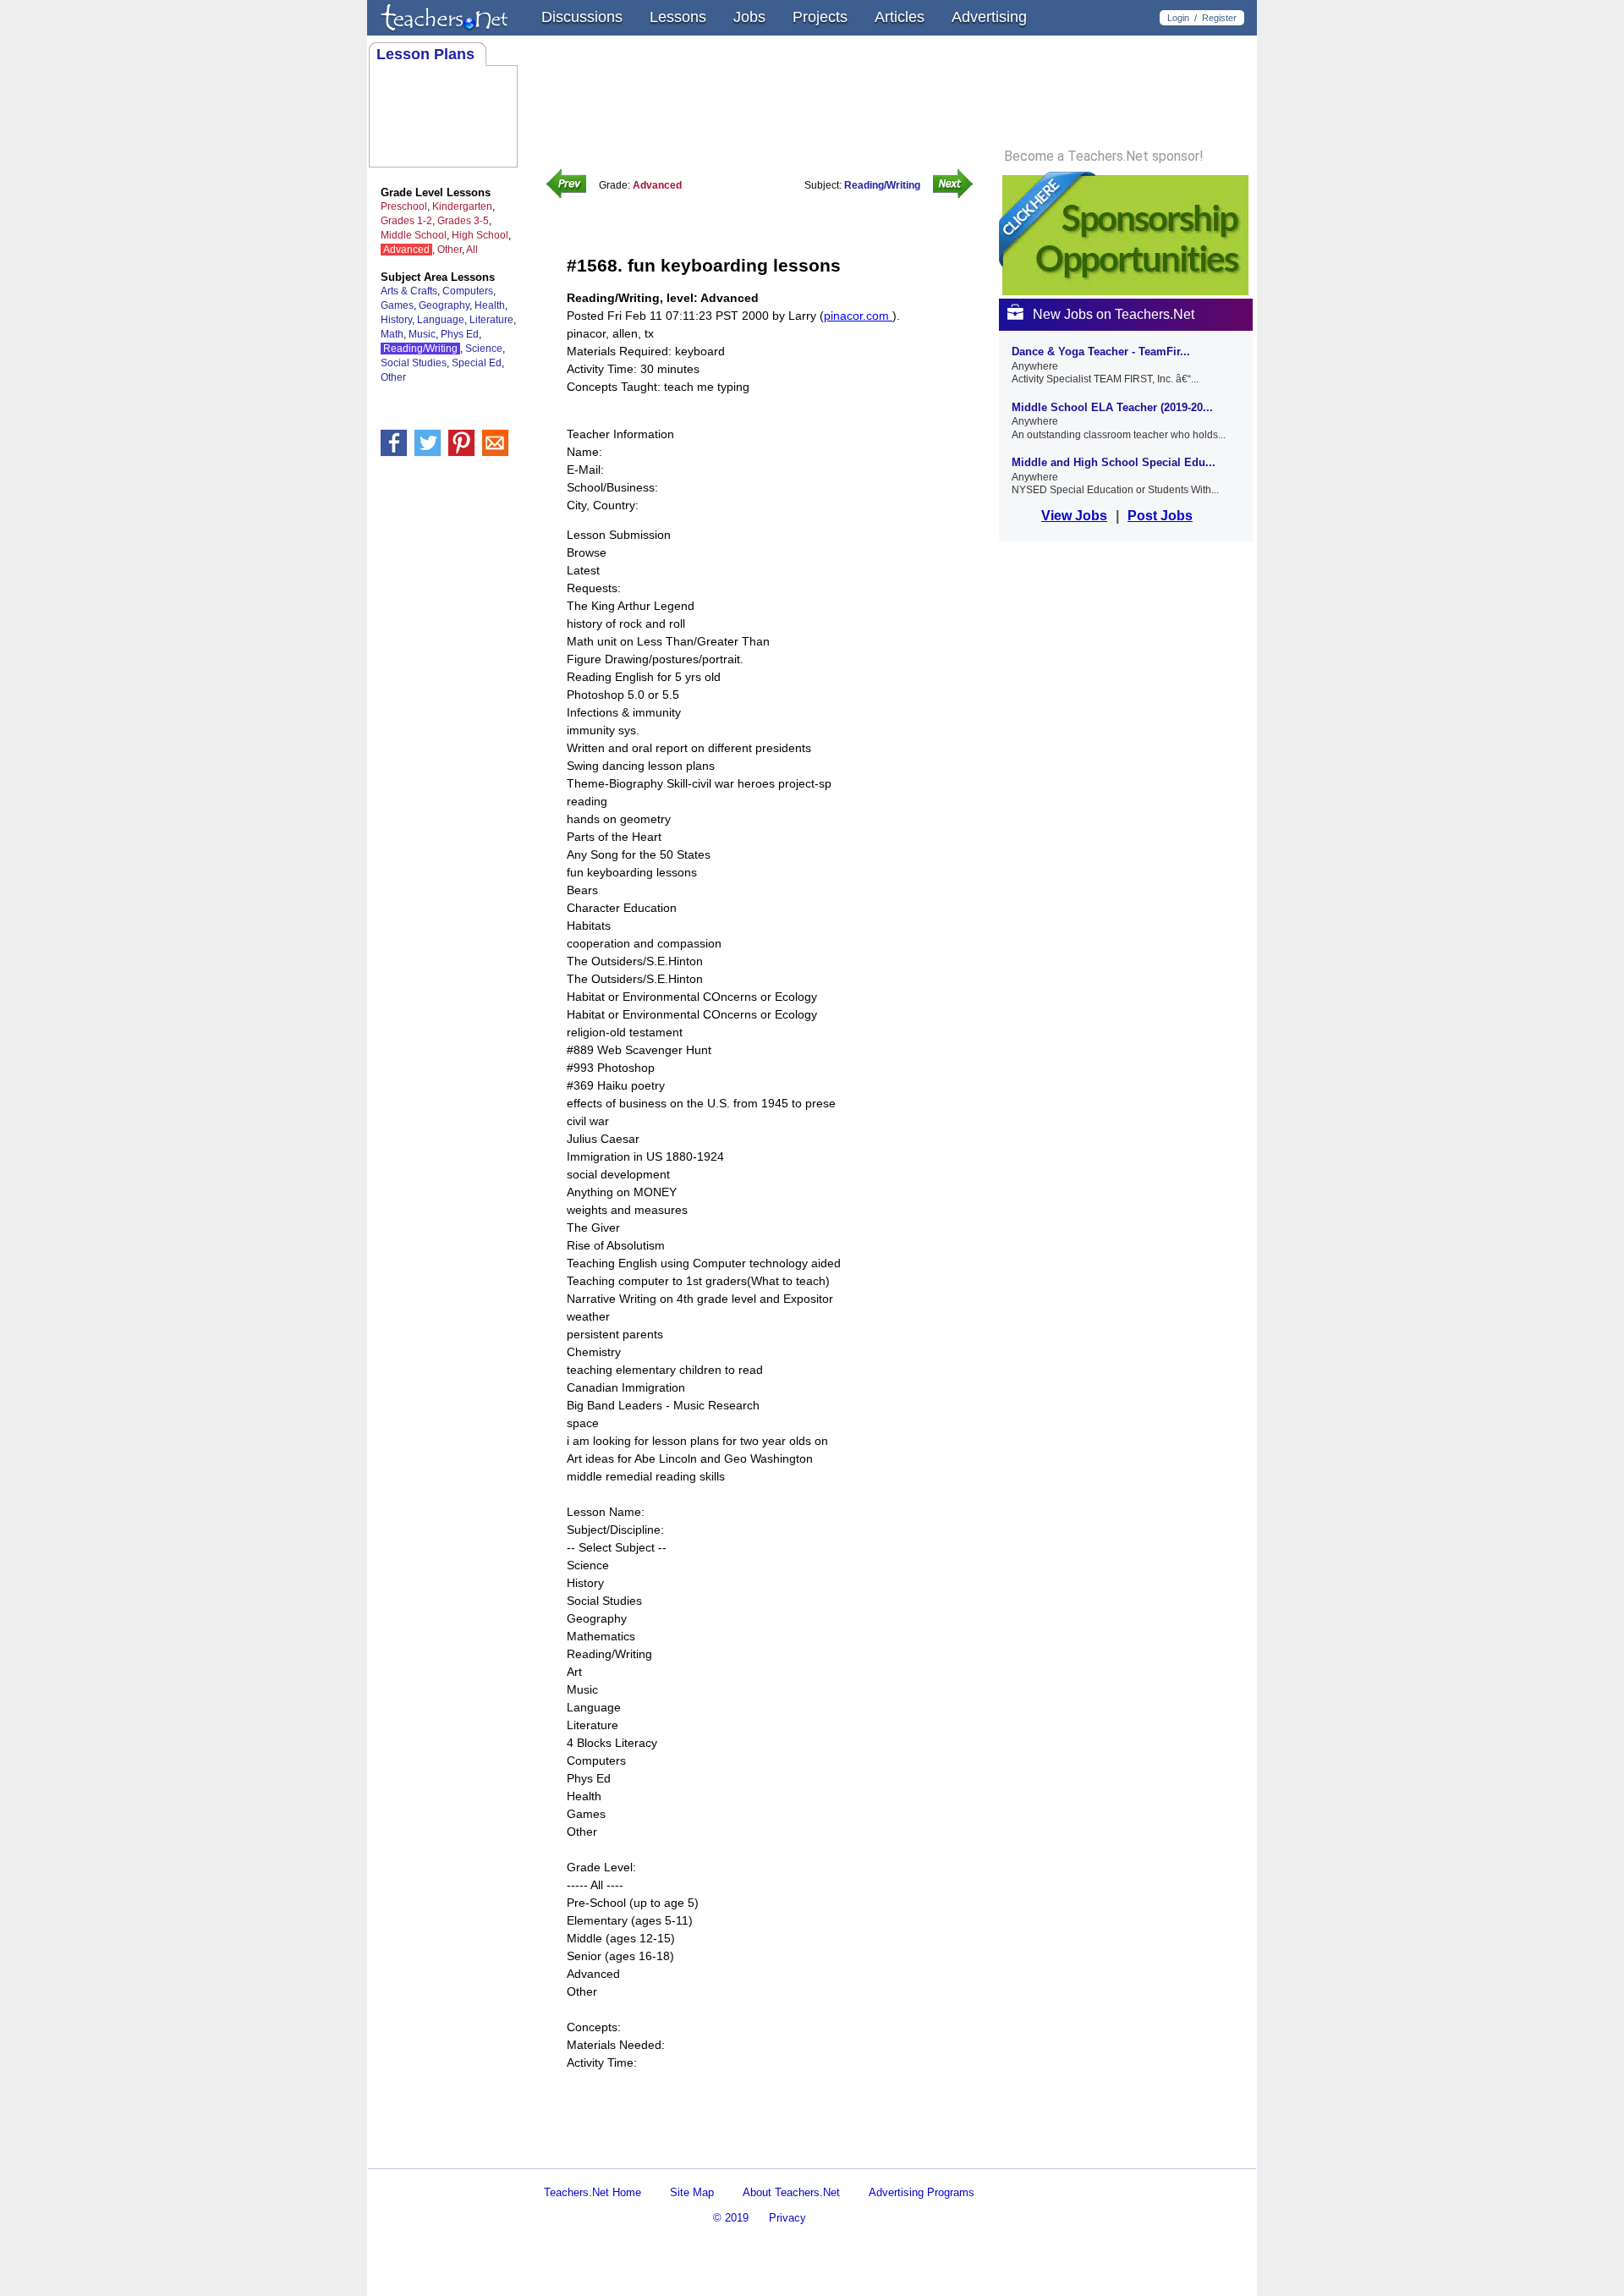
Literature (491, 320)
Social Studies (414, 363)
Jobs (749, 17)
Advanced (406, 250)
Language (441, 320)
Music (422, 334)
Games (397, 305)
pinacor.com (858, 316)
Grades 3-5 (463, 221)
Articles (900, 17)
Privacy (787, 2218)
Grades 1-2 (406, 221)
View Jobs (1074, 516)
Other (450, 250)
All (472, 250)
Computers (468, 291)
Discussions (582, 17)
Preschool (404, 206)
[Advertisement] (765, 2153)
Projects (820, 17)
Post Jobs (1160, 516)
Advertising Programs (922, 2192)
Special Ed (477, 363)
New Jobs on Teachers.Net (1114, 314)
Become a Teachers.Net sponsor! (1104, 157)
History (396, 320)
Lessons (678, 17)
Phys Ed (460, 334)
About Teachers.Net (791, 2192)
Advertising (989, 17)
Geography (444, 305)
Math (392, 334)
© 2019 (731, 2218)
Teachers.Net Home (593, 2192)
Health (490, 305)
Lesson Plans (425, 54)
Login (1178, 18)
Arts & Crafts (409, 291)
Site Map (692, 2192)
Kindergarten (462, 206)
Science (484, 349)
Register (1219, 18)
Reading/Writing (420, 349)
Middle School (414, 235)
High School (480, 235)
